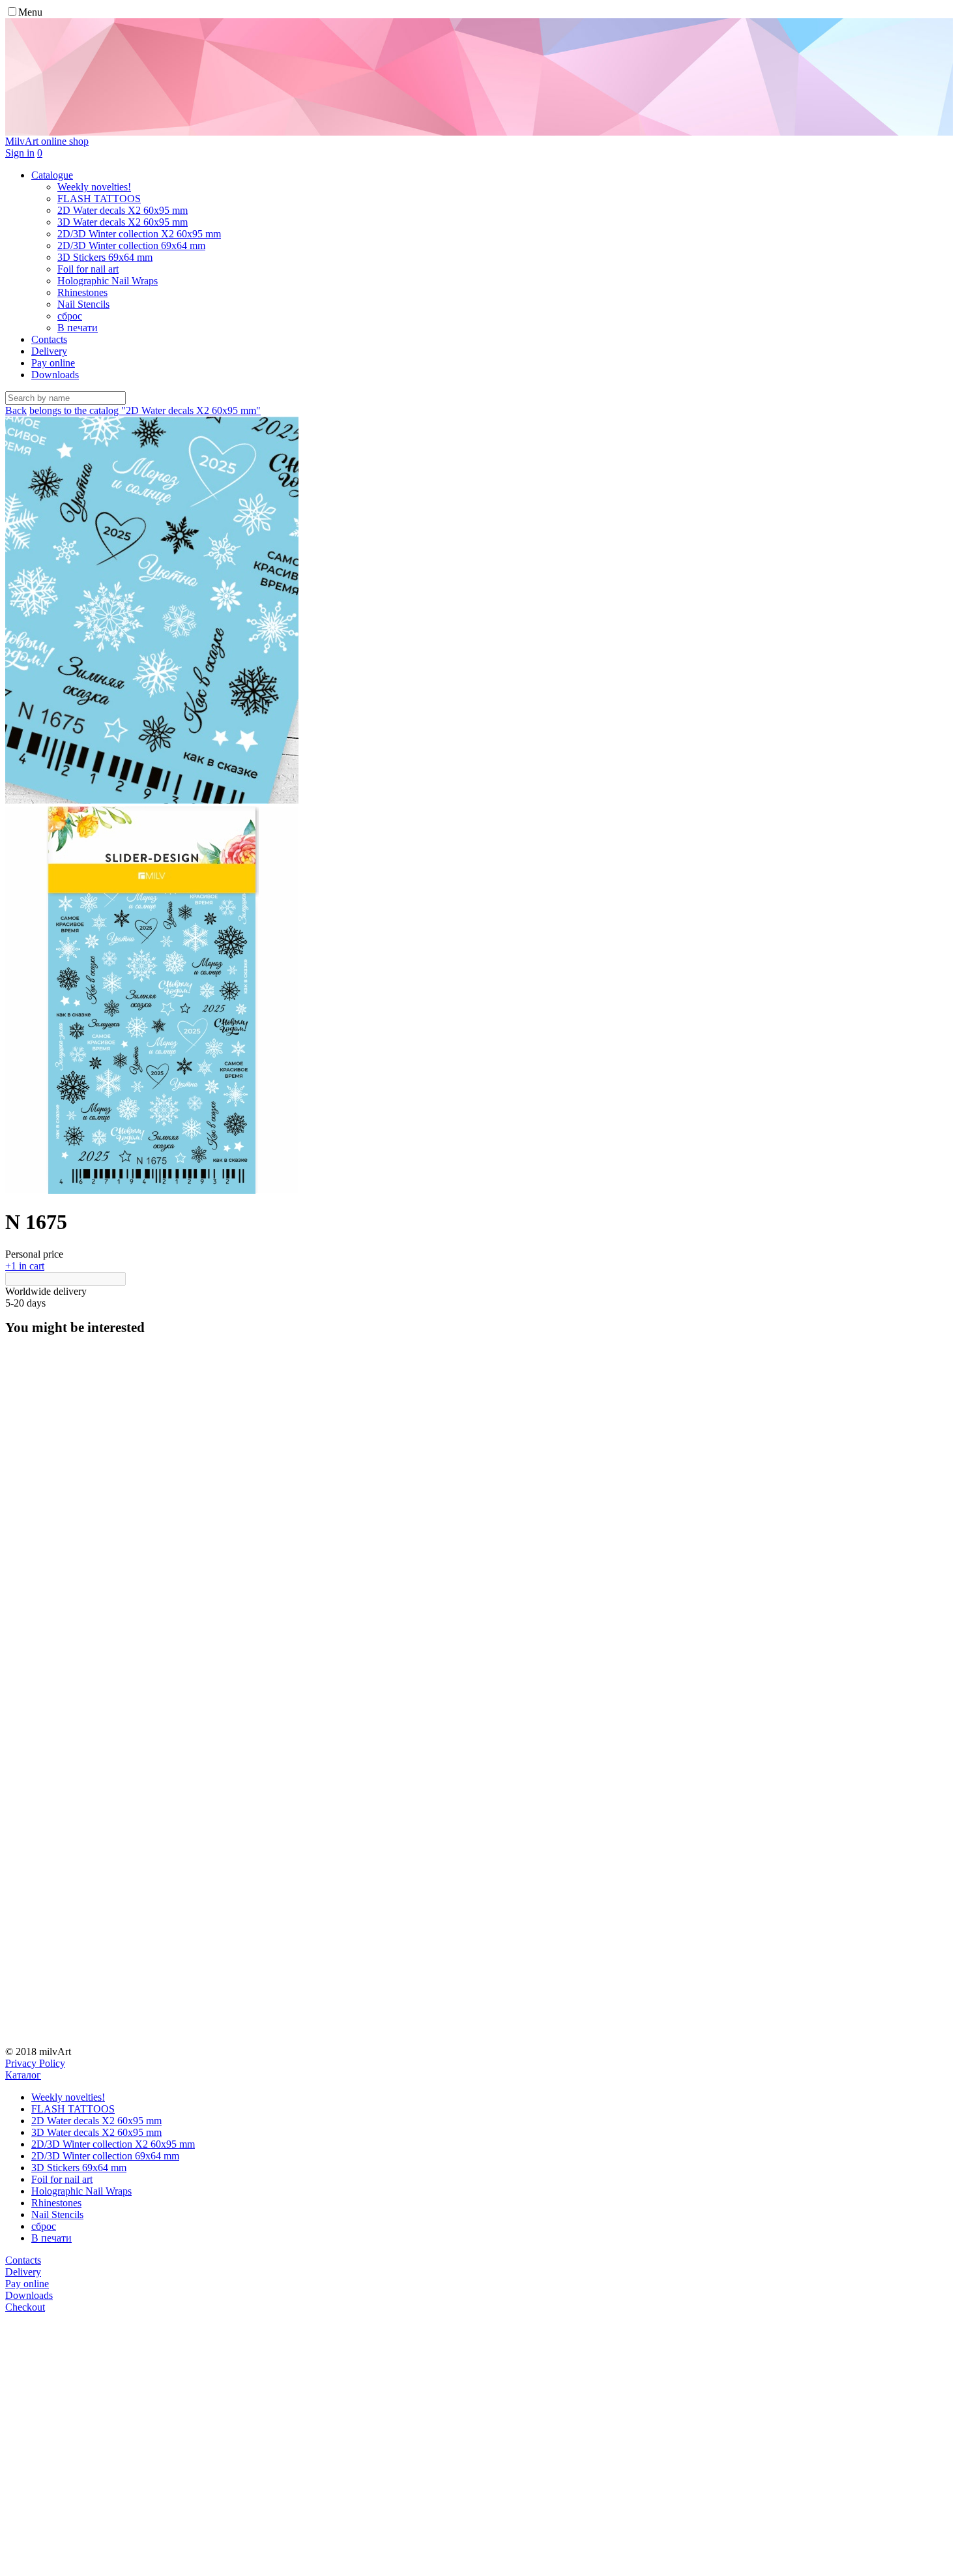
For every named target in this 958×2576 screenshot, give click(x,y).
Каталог (23, 2075)
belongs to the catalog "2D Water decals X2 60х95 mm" (145, 410)
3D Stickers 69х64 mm (79, 2168)
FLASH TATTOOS (73, 2109)
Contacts (49, 339)
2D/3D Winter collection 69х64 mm (105, 2156)
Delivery (49, 351)
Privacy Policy (35, 2063)
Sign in (20, 153)
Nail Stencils (57, 2214)
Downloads (55, 375)
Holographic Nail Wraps (81, 2191)
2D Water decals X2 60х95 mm (96, 2121)
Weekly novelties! (68, 2097)
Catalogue (52, 175)
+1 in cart (25, 1266)
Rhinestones (56, 2203)
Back (16, 410)
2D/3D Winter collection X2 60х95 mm (113, 2144)
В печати (51, 2238)
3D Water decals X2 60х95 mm (96, 2132)
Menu (30, 12)
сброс (44, 2226)
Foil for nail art (62, 2179)
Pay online (53, 363)
